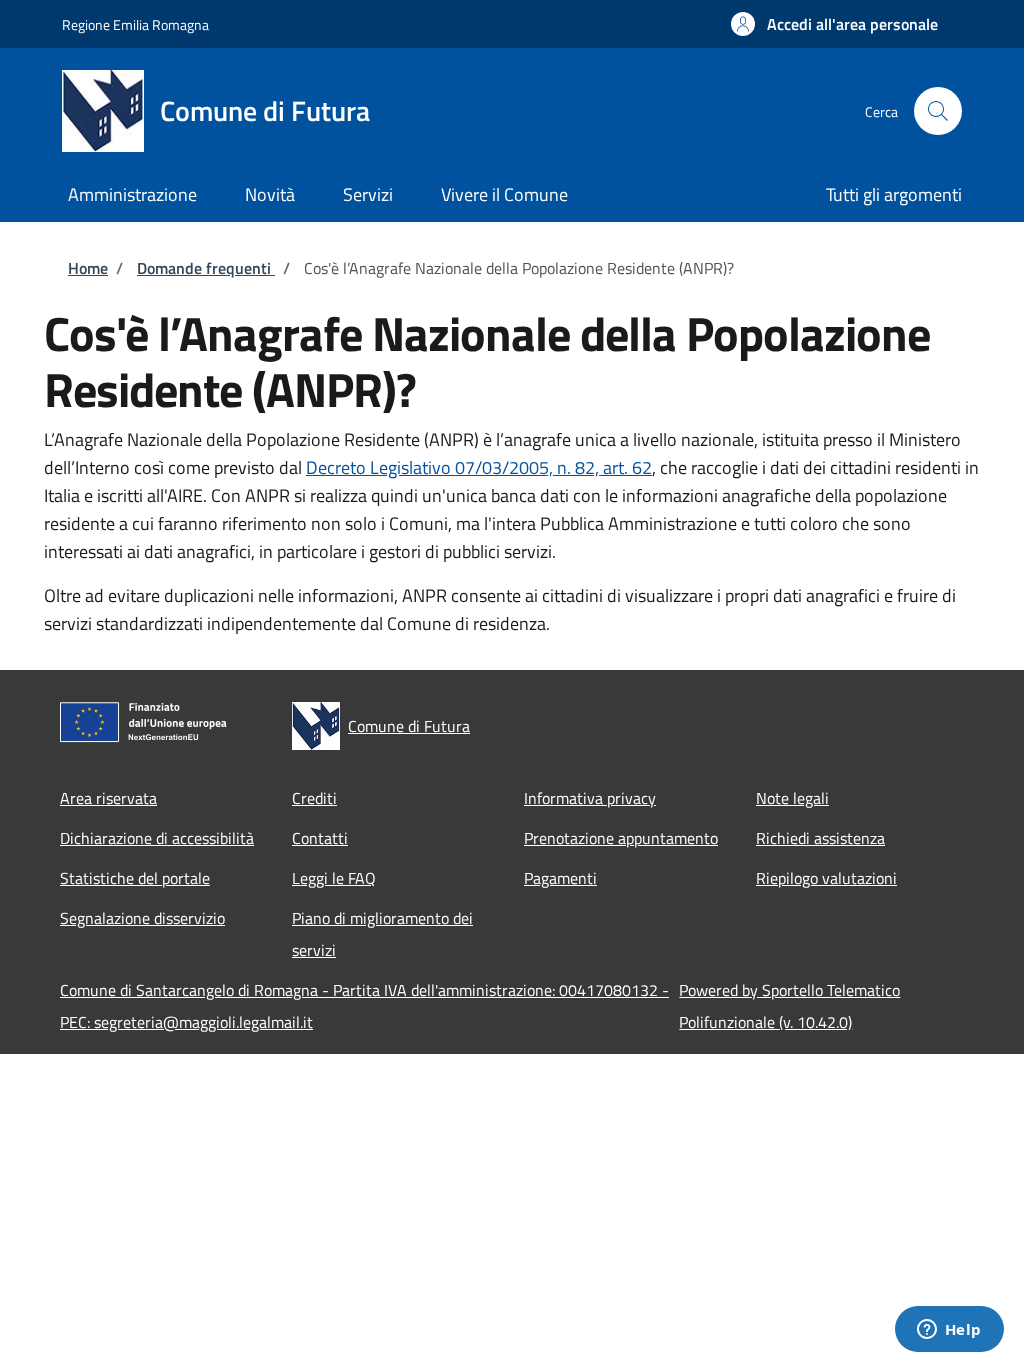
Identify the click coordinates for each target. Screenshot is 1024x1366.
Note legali (792, 798)
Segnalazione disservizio (142, 918)
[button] (834, 24)
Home (88, 268)
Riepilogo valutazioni (826, 878)
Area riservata (108, 798)
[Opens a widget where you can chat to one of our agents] (949, 1331)
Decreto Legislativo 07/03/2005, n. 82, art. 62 (479, 467)
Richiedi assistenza (820, 838)
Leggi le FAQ (334, 878)
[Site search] (938, 111)
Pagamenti (560, 878)
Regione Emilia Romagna (135, 24)
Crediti (314, 798)
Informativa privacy (590, 798)
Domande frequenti (206, 268)
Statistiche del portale (135, 878)
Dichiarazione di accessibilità (157, 838)
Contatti (320, 838)
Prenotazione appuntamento (621, 838)
